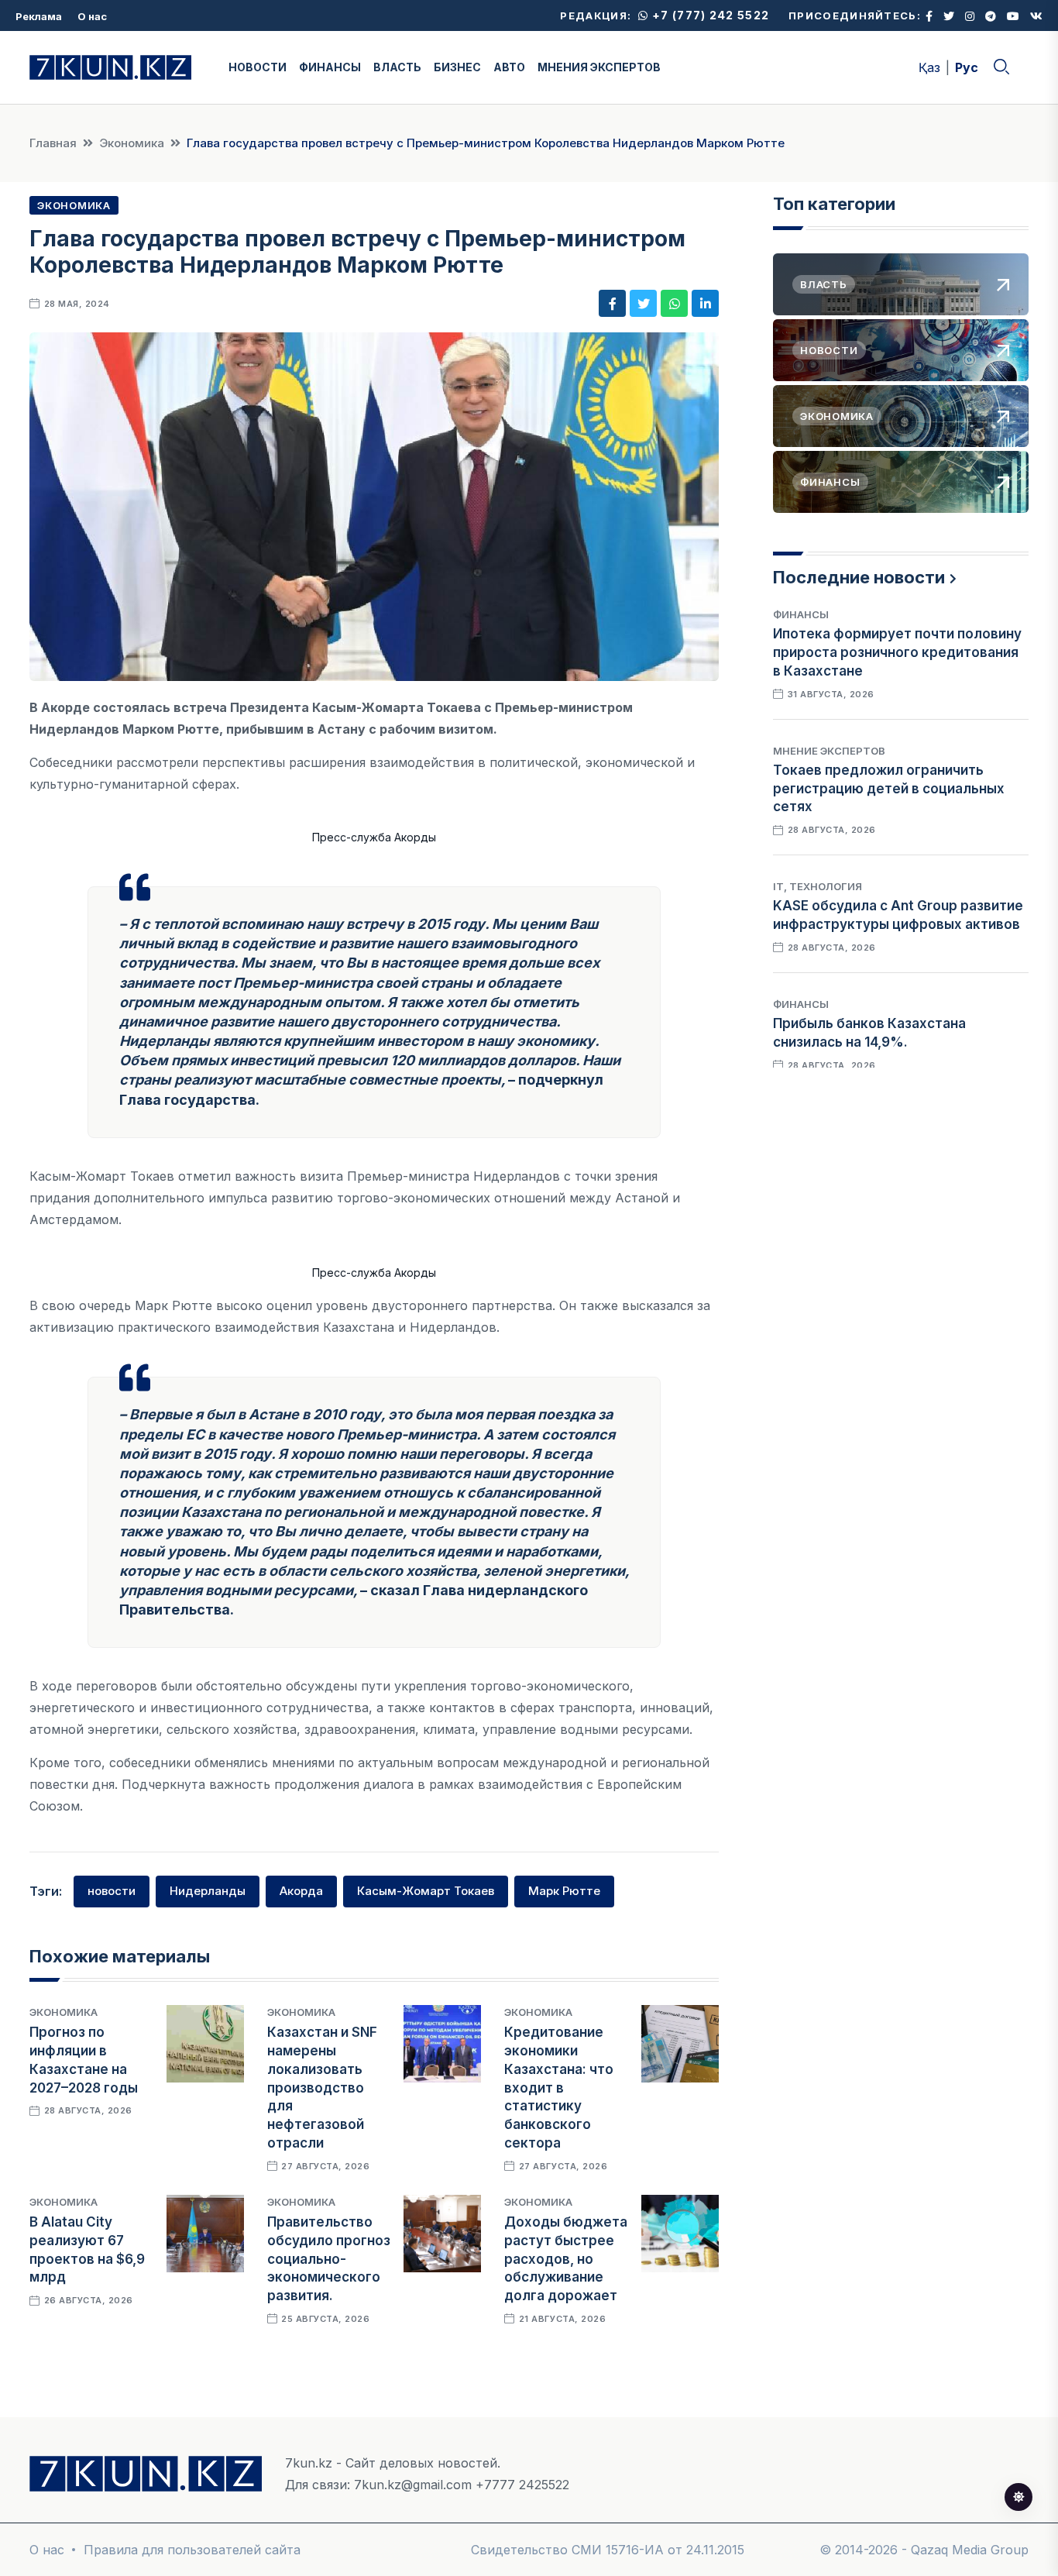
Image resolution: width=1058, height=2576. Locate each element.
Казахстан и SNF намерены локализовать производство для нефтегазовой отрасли (322, 2088)
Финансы (801, 614)
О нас (92, 16)
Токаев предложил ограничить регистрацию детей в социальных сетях (889, 789)
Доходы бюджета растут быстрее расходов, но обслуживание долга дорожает (566, 2259)
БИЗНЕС (457, 67)
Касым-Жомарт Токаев (426, 1891)
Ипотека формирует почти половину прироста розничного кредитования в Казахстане (897, 652)
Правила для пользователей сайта (192, 2550)
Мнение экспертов (829, 751)
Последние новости (859, 577)
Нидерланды (208, 1891)
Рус (967, 67)
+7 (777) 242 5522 (709, 15)
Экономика (132, 143)
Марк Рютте (564, 1891)
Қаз (929, 67)
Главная (53, 143)
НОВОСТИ (258, 67)
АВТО (509, 67)
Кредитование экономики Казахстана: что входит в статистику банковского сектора (559, 2088)
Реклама (39, 16)
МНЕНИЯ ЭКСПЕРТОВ (599, 67)
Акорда (301, 1891)
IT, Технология (818, 886)
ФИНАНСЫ (330, 67)
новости (112, 1891)
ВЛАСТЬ (397, 67)
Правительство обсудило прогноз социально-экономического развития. (329, 2259)
